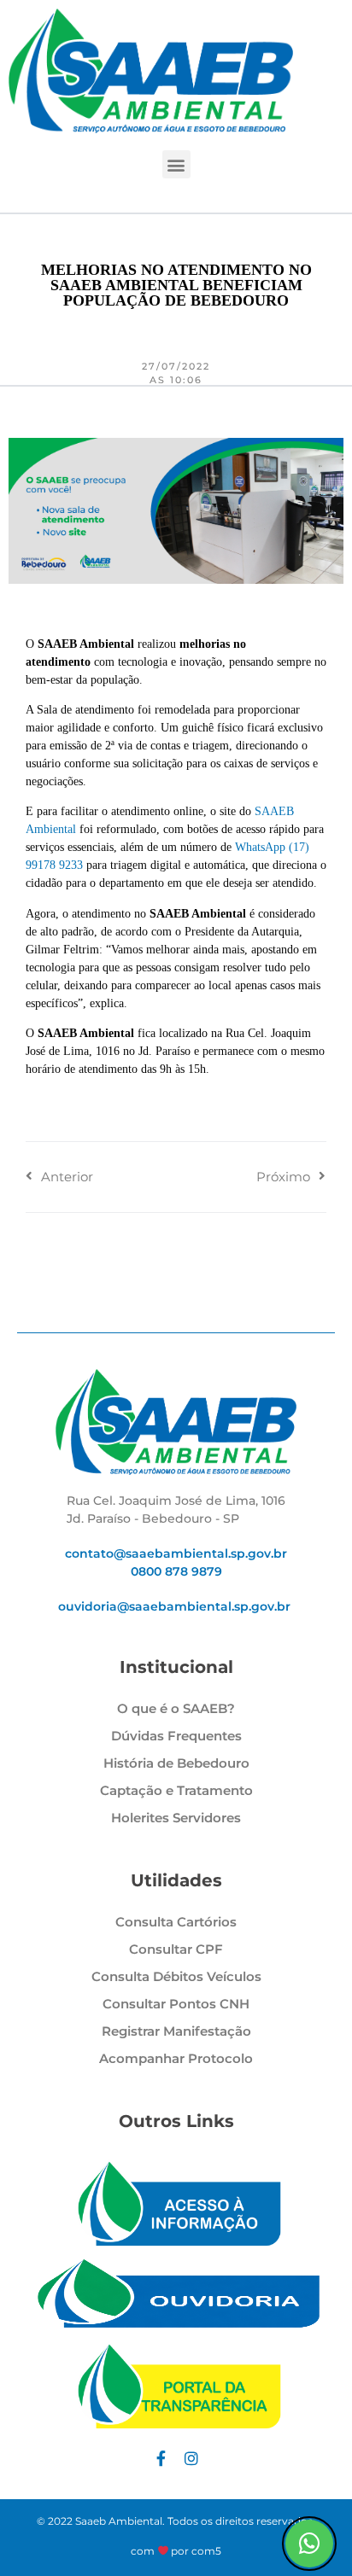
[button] (176, 164)
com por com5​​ (176, 2551)
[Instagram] (191, 2458)
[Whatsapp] (309, 2544)
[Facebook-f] (161, 2458)
